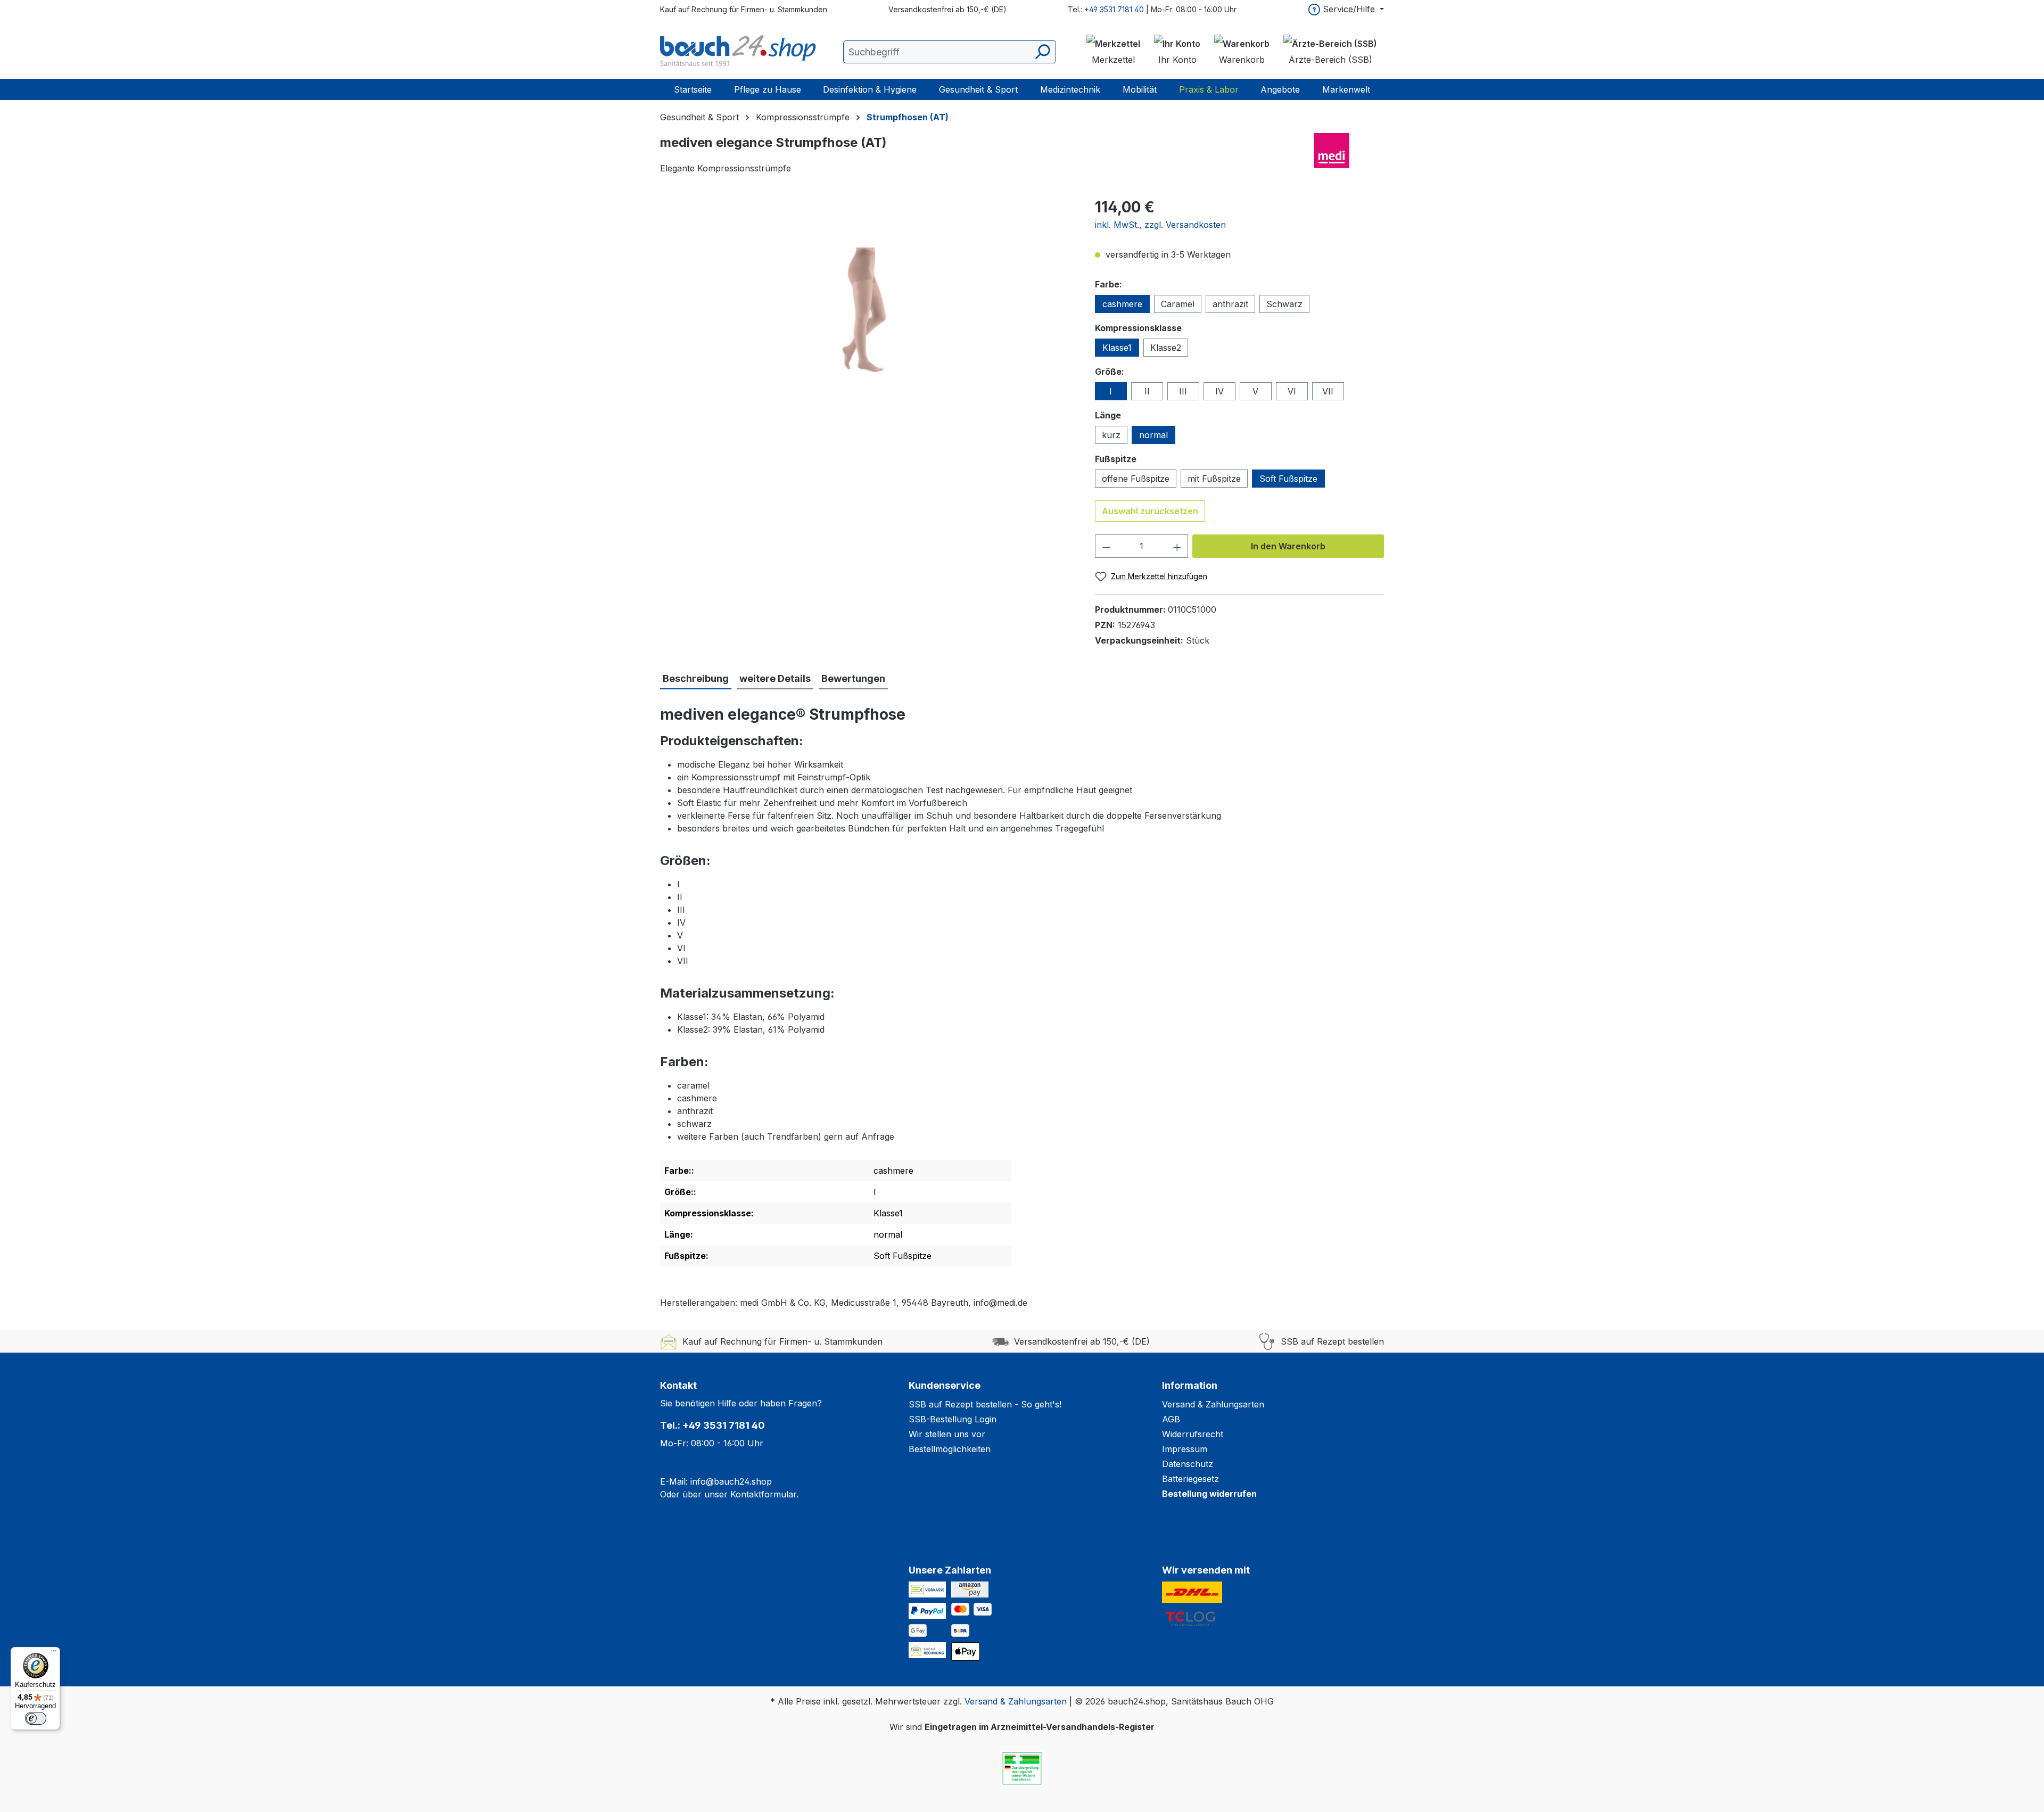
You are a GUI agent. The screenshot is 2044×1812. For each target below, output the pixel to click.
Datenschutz (1188, 1464)
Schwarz (1284, 304)
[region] (867, 310)
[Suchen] (1042, 52)
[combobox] (950, 52)
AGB (1171, 1419)
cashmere (1122, 304)
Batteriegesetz (1190, 1479)
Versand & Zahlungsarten (1213, 1404)
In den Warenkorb (1288, 546)
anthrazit (1230, 304)
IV (1219, 391)
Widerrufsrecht (1193, 1434)
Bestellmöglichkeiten (950, 1449)
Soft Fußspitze (1288, 479)
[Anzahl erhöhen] (1177, 546)
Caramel (1178, 304)
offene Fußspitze (1136, 479)
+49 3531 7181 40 (1114, 9)
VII (1328, 391)
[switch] (36, 1718)
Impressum (1185, 1449)
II (1147, 391)
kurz (1111, 435)
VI (1292, 391)
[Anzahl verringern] (1106, 546)
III (1183, 391)
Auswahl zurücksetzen (1150, 511)
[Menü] (54, 1653)
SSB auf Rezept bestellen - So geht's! (985, 1404)
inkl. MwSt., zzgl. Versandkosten (1160, 225)
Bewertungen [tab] (853, 678)
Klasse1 (1117, 348)
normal (1153, 435)
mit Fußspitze (1214, 479)
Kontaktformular (763, 1494)
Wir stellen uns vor (947, 1434)
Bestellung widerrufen (1209, 1494)
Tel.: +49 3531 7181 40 (712, 1425)
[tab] (696, 679)
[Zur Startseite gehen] (740, 52)
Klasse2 (1166, 348)
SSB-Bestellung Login (953, 1419)
